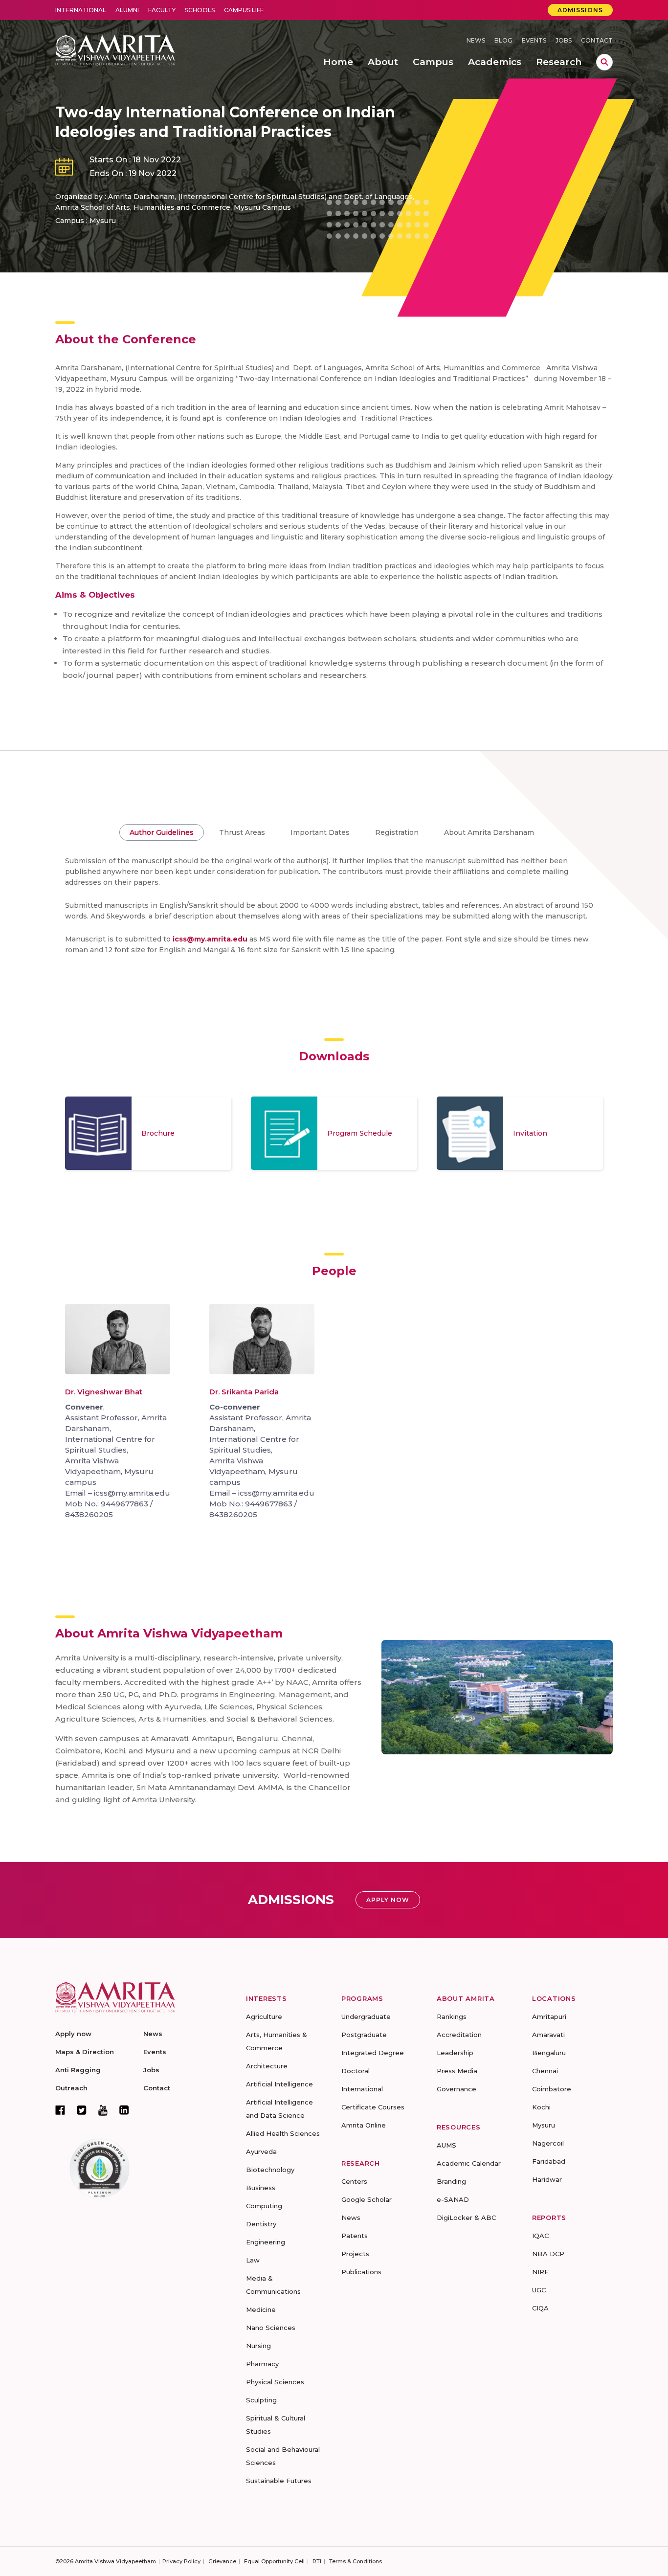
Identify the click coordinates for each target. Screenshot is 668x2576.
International (81, 10)
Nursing (258, 2346)
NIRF (540, 2272)
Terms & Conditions (356, 2561)
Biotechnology (270, 2170)
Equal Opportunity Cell (274, 2561)
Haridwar (547, 2179)
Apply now (73, 2034)
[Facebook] (60, 2110)
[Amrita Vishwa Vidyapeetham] (115, 49)
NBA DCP (548, 2254)
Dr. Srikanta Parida (244, 1392)
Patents (355, 2236)
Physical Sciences (275, 2382)
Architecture (267, 2066)
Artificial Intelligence (279, 2084)
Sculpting (261, 2400)
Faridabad (549, 2161)
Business (261, 2188)
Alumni (127, 10)
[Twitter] (82, 2110)
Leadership (455, 2053)
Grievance (222, 2561)
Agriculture (264, 2016)
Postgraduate (364, 2035)
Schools (200, 10)
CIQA (540, 2308)
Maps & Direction (85, 2052)
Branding (451, 2181)
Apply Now (388, 1900)
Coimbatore (552, 2089)
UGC (539, 2290)
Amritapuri (549, 2016)
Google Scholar (367, 2199)
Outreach (71, 2088)
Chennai (545, 2071)
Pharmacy (262, 2364)
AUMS (446, 2145)
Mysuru (544, 2125)
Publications (361, 2272)
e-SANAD (453, 2199)
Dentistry (261, 2224)
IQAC (540, 2236)
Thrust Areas (242, 832)
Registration (397, 832)
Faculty (162, 10)
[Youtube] (103, 2110)
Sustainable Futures (279, 2481)
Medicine (261, 2309)
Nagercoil (548, 2143)
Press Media (457, 2071)
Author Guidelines (162, 832)
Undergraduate (366, 2016)
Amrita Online (364, 2125)
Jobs (564, 40)
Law (253, 2260)
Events (534, 40)
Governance (456, 2089)
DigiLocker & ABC (466, 2218)
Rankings (452, 2016)
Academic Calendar (469, 2163)
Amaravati (548, 2035)
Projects (355, 2254)
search (604, 62)
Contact (597, 40)
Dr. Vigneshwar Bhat (104, 1392)
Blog (503, 40)
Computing (264, 2206)
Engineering (266, 2242)
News (476, 40)
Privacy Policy (181, 2561)
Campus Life (244, 10)
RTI (317, 2561)
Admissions (580, 10)
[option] (148, 1133)
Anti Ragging (78, 2070)
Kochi (541, 2107)
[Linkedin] (124, 2110)
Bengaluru (549, 2053)
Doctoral (356, 2071)
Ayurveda (261, 2151)
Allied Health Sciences (283, 2133)
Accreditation (459, 2035)
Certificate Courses (373, 2107)
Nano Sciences (271, 2328)
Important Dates (320, 832)
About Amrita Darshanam (489, 832)
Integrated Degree (373, 2053)
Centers (354, 2181)
